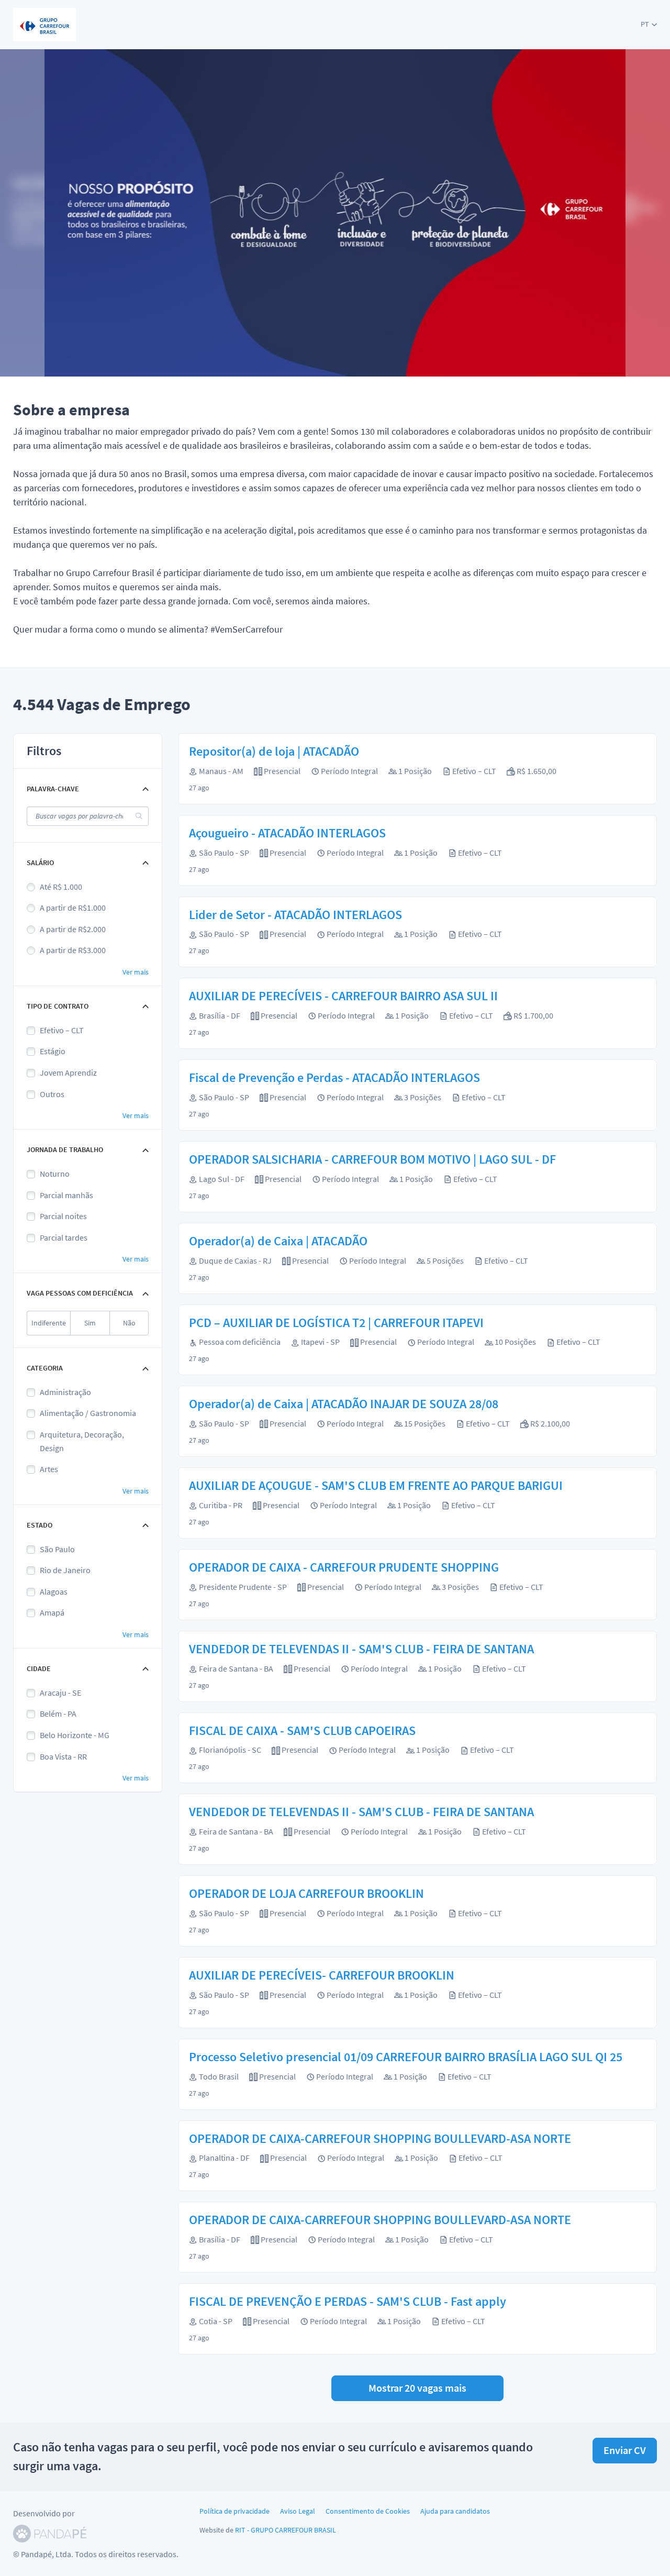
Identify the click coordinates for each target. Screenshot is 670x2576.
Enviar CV (625, 2450)
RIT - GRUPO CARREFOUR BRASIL (286, 2530)
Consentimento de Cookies (368, 2511)
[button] (649, 24)
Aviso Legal (298, 2511)
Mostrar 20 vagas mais (417, 2388)
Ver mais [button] (136, 972)
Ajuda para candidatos (455, 2511)
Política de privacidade (234, 2511)
